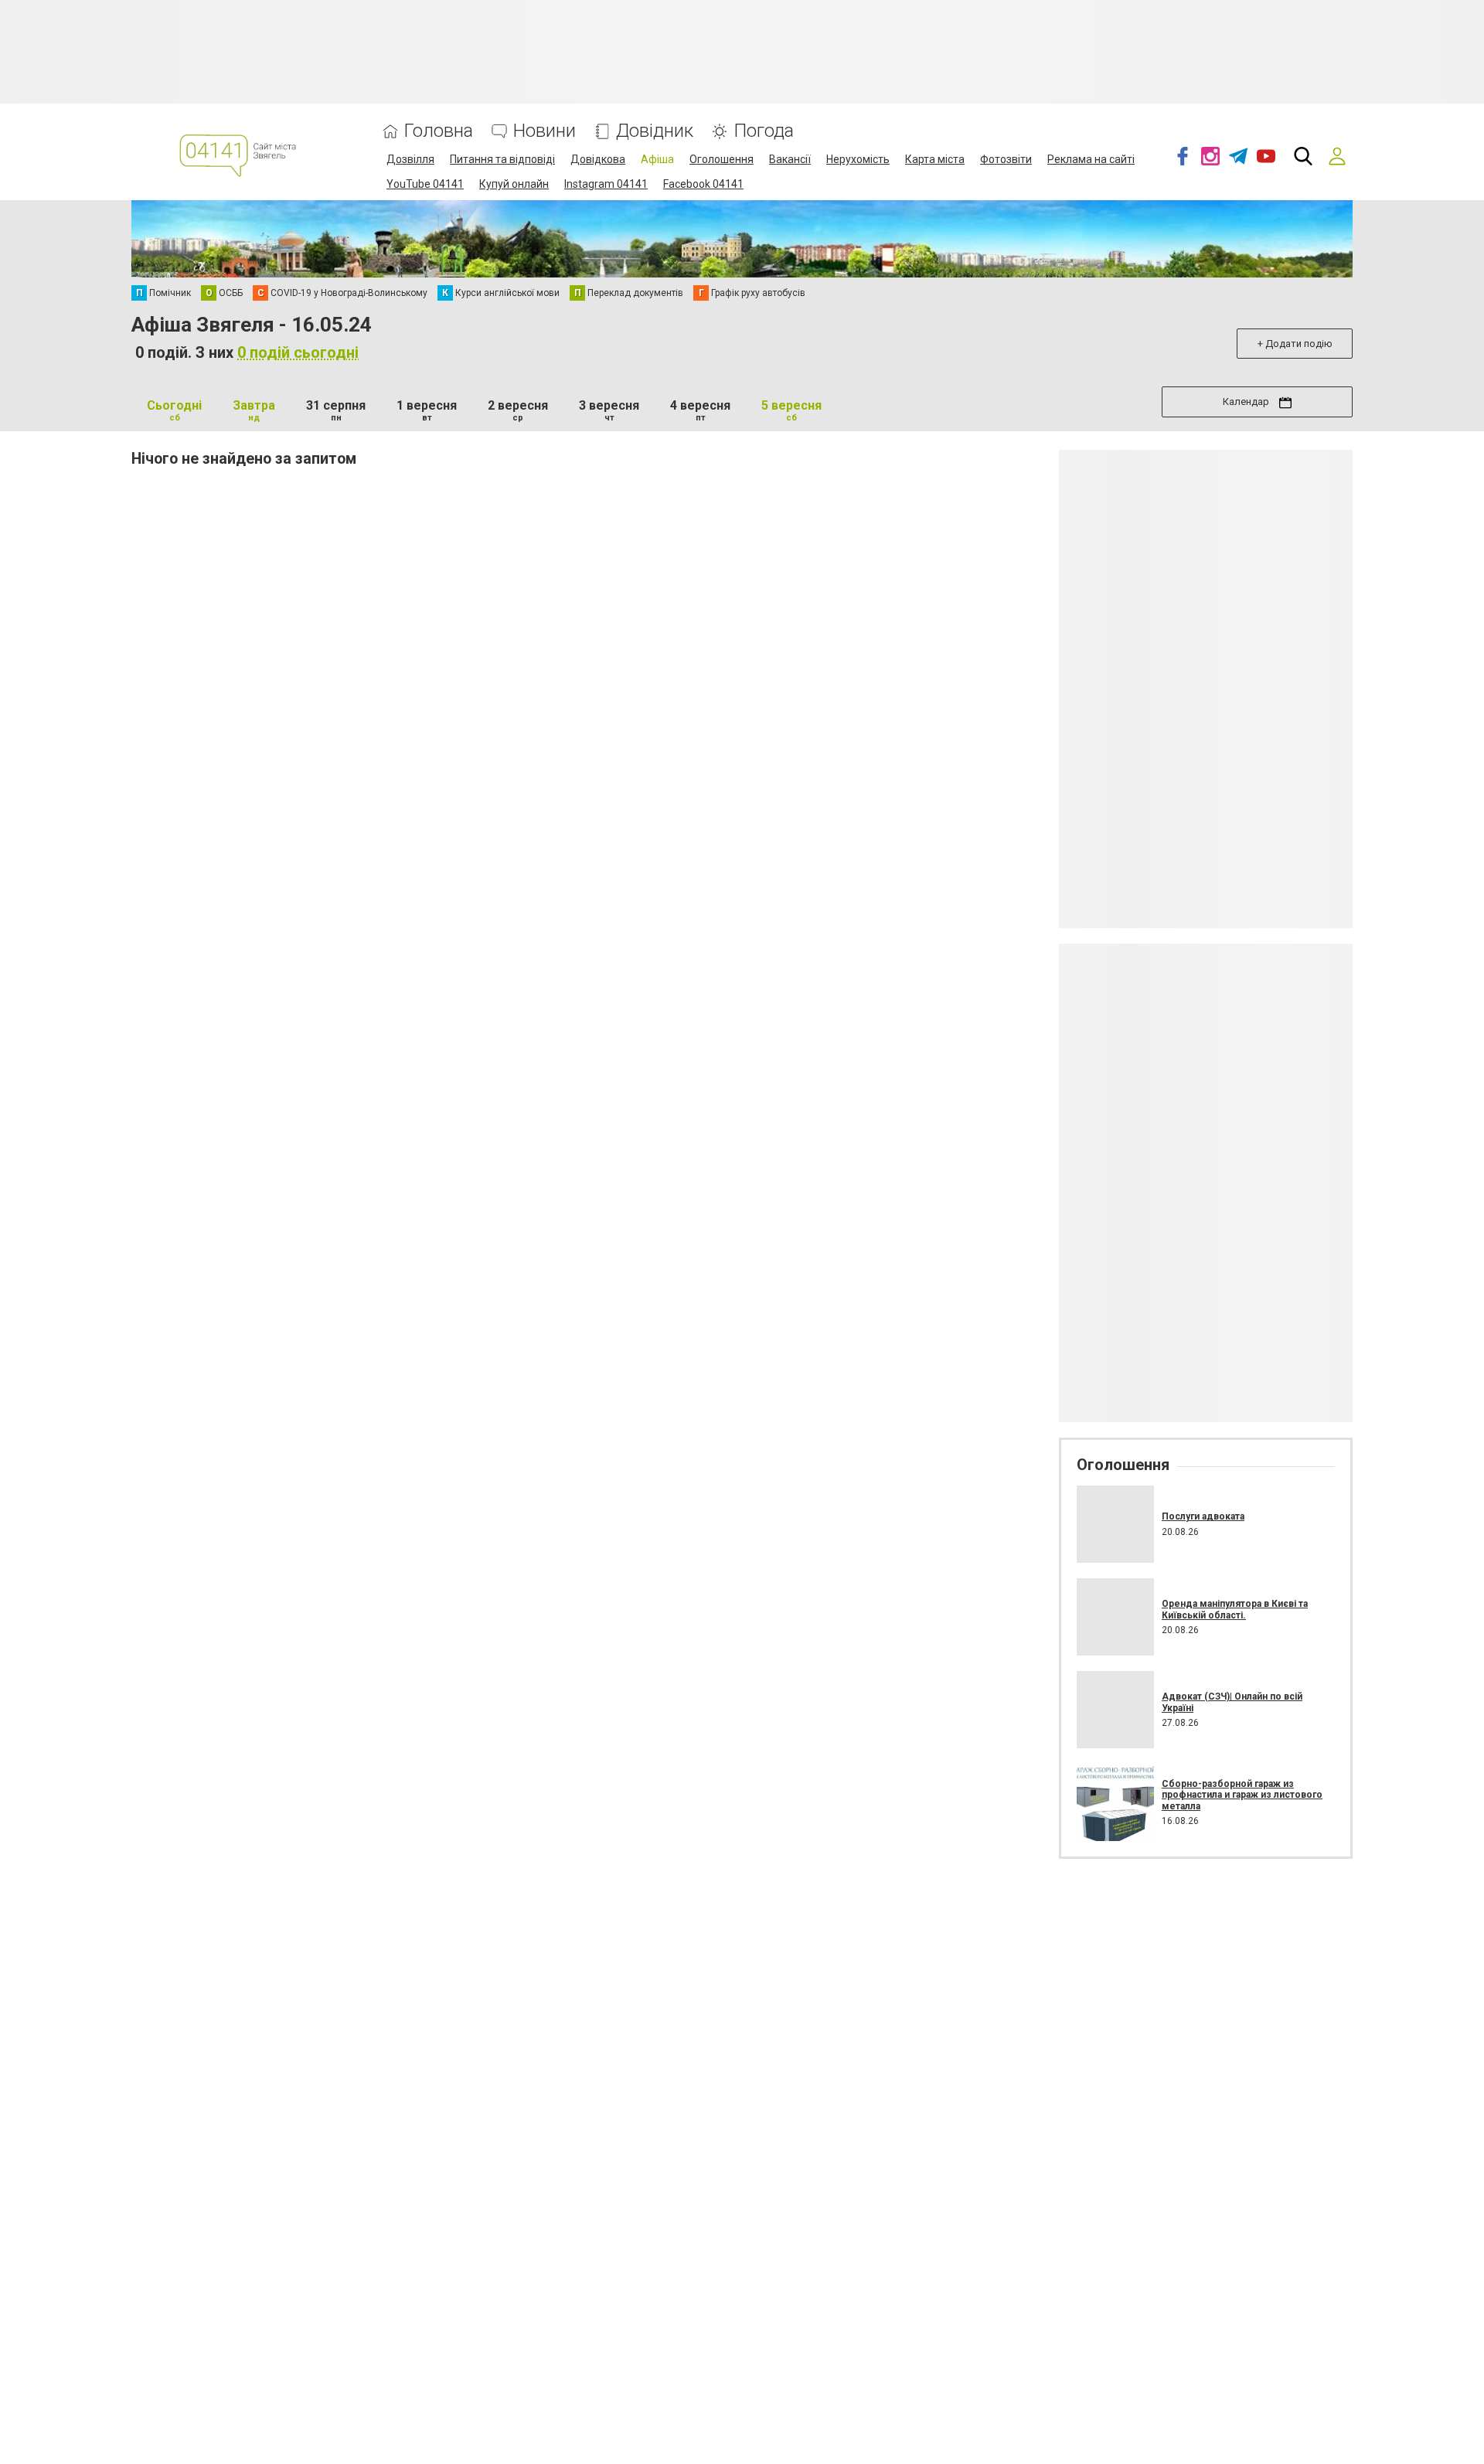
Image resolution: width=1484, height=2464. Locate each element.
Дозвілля (410, 159)
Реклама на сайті (1091, 159)
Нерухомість (858, 159)
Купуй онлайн (514, 184)
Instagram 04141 (606, 184)
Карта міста (935, 159)
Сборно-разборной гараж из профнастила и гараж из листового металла (1242, 1795)
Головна (439, 131)
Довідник (655, 131)
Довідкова (598, 159)
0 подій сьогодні (298, 352)
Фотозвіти (1006, 159)
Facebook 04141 (703, 184)
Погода (764, 131)
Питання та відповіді (502, 159)
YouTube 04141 (425, 184)
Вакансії (790, 159)
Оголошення (722, 159)
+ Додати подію (1295, 344)
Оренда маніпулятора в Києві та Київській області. (1235, 1609)
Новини (545, 131)
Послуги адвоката (1203, 1516)
